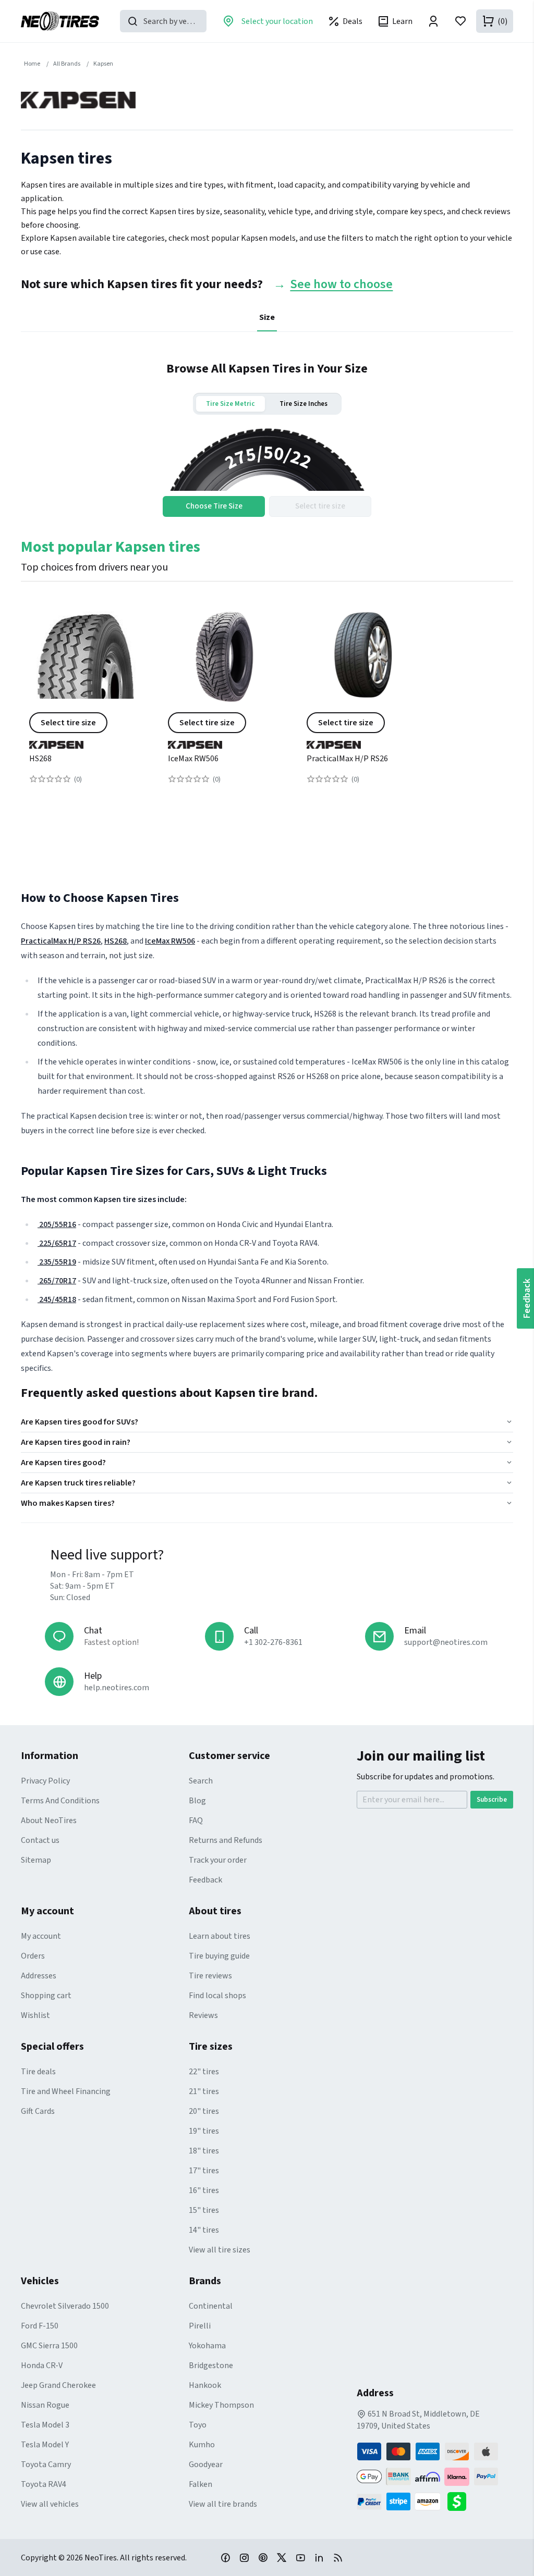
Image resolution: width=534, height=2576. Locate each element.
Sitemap (36, 1860)
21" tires (204, 2091)
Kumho (202, 2445)
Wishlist (35, 2015)
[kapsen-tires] (86, 741)
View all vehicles (50, 2504)
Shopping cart (46, 1996)
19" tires (204, 2131)
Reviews (203, 2015)
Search (201, 1781)
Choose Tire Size (214, 506)
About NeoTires (49, 1820)
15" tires (204, 2210)
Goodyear (206, 2464)
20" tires (204, 2111)
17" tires (204, 2171)
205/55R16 (57, 1224)
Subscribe (492, 1800)
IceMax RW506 (193, 759)
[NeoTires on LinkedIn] (319, 2557)
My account (41, 1936)
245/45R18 (57, 1299)
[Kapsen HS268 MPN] (86, 704)
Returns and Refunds (226, 1840)
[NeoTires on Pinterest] (263, 2557)
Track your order (218, 1860)
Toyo (198, 2425)
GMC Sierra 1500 (49, 2346)
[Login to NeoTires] (433, 21)
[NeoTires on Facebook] (225, 2557)
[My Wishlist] (460, 21)
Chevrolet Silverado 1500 (65, 2306)
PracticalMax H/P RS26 (347, 759)
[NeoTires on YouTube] (300, 2557)
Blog (197, 1801)
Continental (211, 2306)
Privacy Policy (45, 1781)
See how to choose (341, 285)
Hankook (205, 2385)
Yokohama (207, 2346)
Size (267, 317)
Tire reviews (210, 1976)
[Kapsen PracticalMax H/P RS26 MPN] (363, 704)
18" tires (204, 2151)
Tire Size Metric (230, 404)
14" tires (204, 2230)
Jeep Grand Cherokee (58, 2385)
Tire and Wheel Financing (66, 2091)
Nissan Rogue (45, 2405)
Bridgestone (211, 2366)
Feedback (205, 1880)
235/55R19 (57, 1262)
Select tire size (68, 723)
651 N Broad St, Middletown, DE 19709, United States (418, 2420)
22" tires (204, 2072)
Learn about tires (220, 1936)
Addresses (39, 1976)
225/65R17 (57, 1243)
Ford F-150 (40, 2326)
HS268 (40, 759)
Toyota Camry (46, 2464)
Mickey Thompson (221, 2405)
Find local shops (217, 1996)
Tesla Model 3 (45, 2425)
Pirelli (200, 2326)
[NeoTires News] (338, 2557)
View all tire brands (223, 2504)
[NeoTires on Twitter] (282, 2557)
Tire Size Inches (304, 404)
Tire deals (38, 2072)
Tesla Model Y (45, 2445)
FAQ (196, 1820)
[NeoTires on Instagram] (244, 2557)
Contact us (40, 1840)
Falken (201, 2484)
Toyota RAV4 (44, 2484)
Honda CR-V (42, 2366)
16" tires (204, 2190)
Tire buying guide (219, 1956)
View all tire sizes (220, 2250)
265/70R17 (57, 1281)
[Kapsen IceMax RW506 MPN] (225, 704)
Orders (33, 1956)
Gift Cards (38, 2111)
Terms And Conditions (60, 1801)
